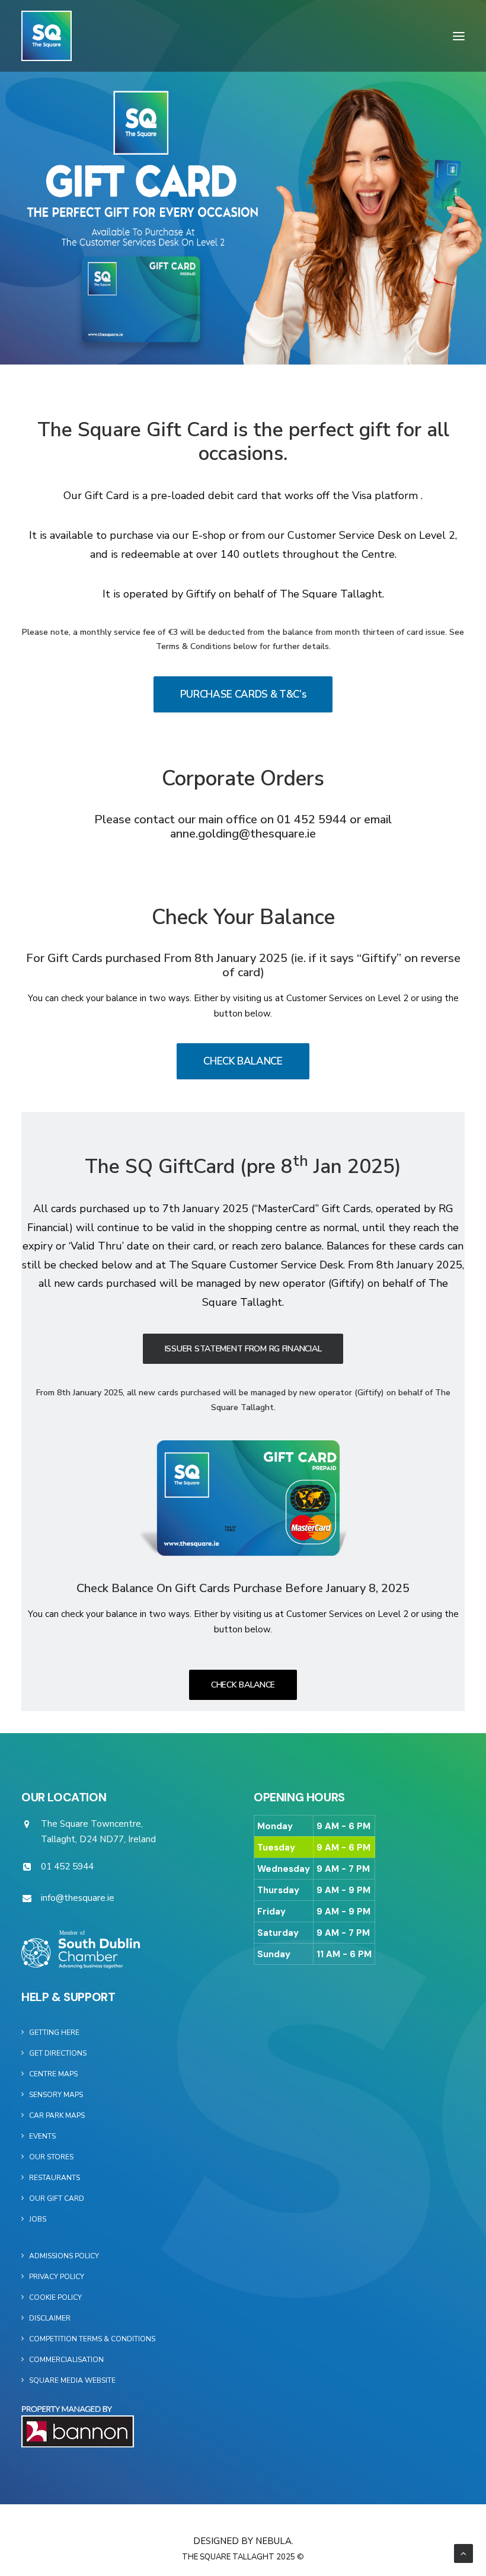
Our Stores (51, 2157)
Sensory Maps (56, 2095)
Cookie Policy (55, 2297)
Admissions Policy (64, 2256)
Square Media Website (72, 2380)
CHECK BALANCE (243, 1061)
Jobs (38, 2219)
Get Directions (58, 2053)
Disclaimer (50, 2318)
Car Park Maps (57, 2115)
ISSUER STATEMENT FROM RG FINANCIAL (243, 1349)
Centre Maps (53, 2074)
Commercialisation (66, 2360)
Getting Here (54, 2032)
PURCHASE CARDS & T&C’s (243, 694)
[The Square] (47, 36)
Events (42, 2136)
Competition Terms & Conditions (92, 2339)
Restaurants (55, 2178)
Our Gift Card (57, 2198)
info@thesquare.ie (78, 1898)
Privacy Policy (57, 2277)
